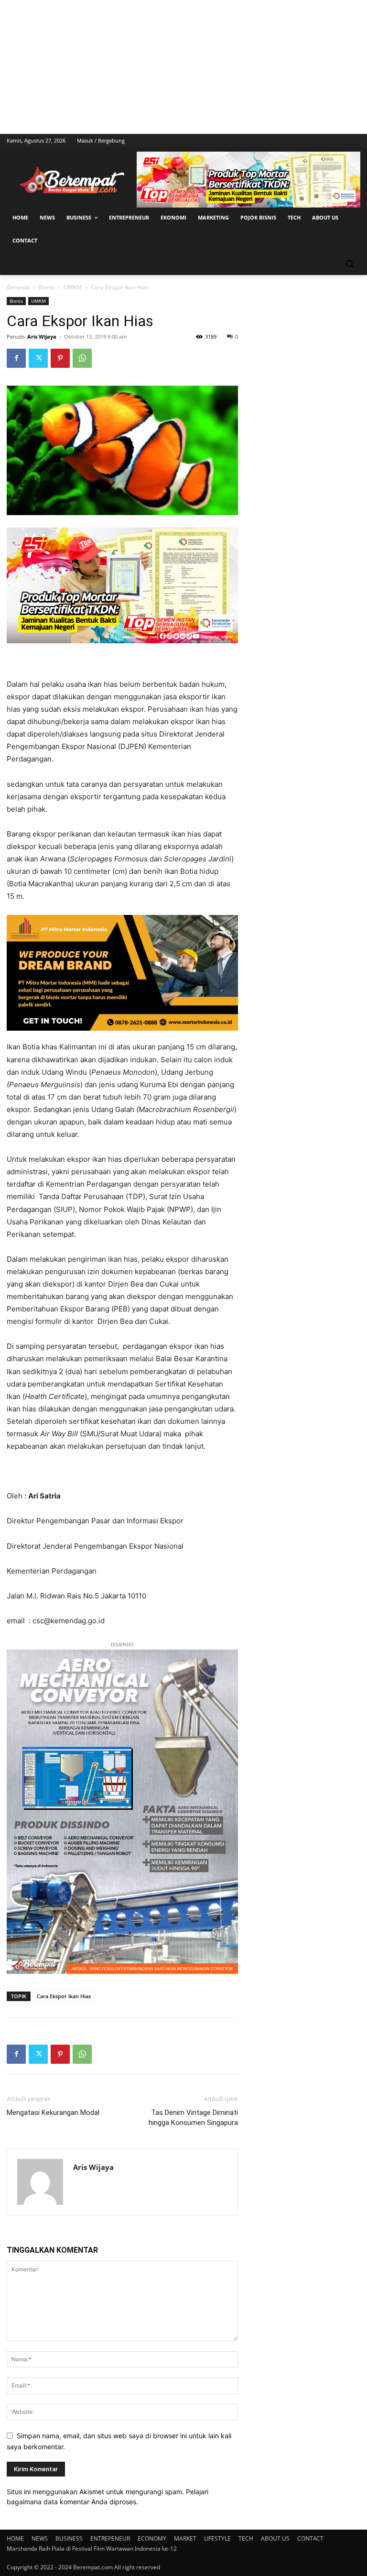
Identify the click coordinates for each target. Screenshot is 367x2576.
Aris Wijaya (42, 336)
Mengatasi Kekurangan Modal (53, 2113)
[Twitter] (38, 358)
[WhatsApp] (82, 358)
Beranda (18, 287)
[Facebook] (16, 358)
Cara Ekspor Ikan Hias (64, 1996)
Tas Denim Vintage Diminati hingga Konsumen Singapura (193, 2118)
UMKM (73, 287)
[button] (349, 264)
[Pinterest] (60, 358)
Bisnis (47, 287)
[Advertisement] (183, 67)
